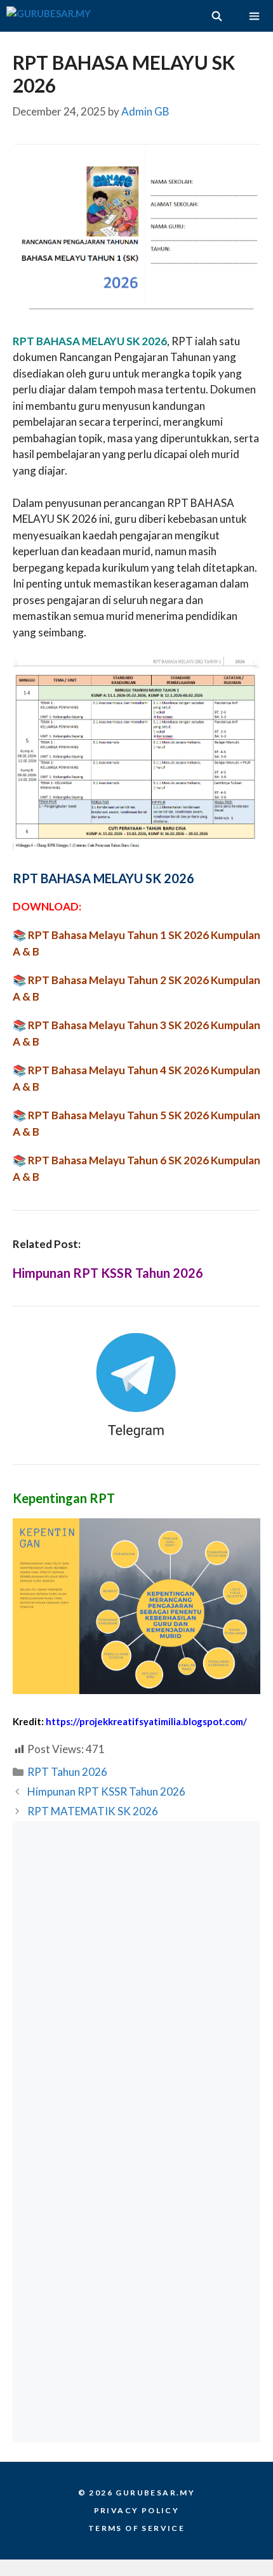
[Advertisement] (136, 1976)
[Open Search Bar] (216, 16)
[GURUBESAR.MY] (49, 16)
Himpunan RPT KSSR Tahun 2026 (108, 1273)
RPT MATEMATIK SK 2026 (93, 1811)
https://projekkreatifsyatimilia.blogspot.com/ (146, 1721)
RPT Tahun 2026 (67, 1772)
